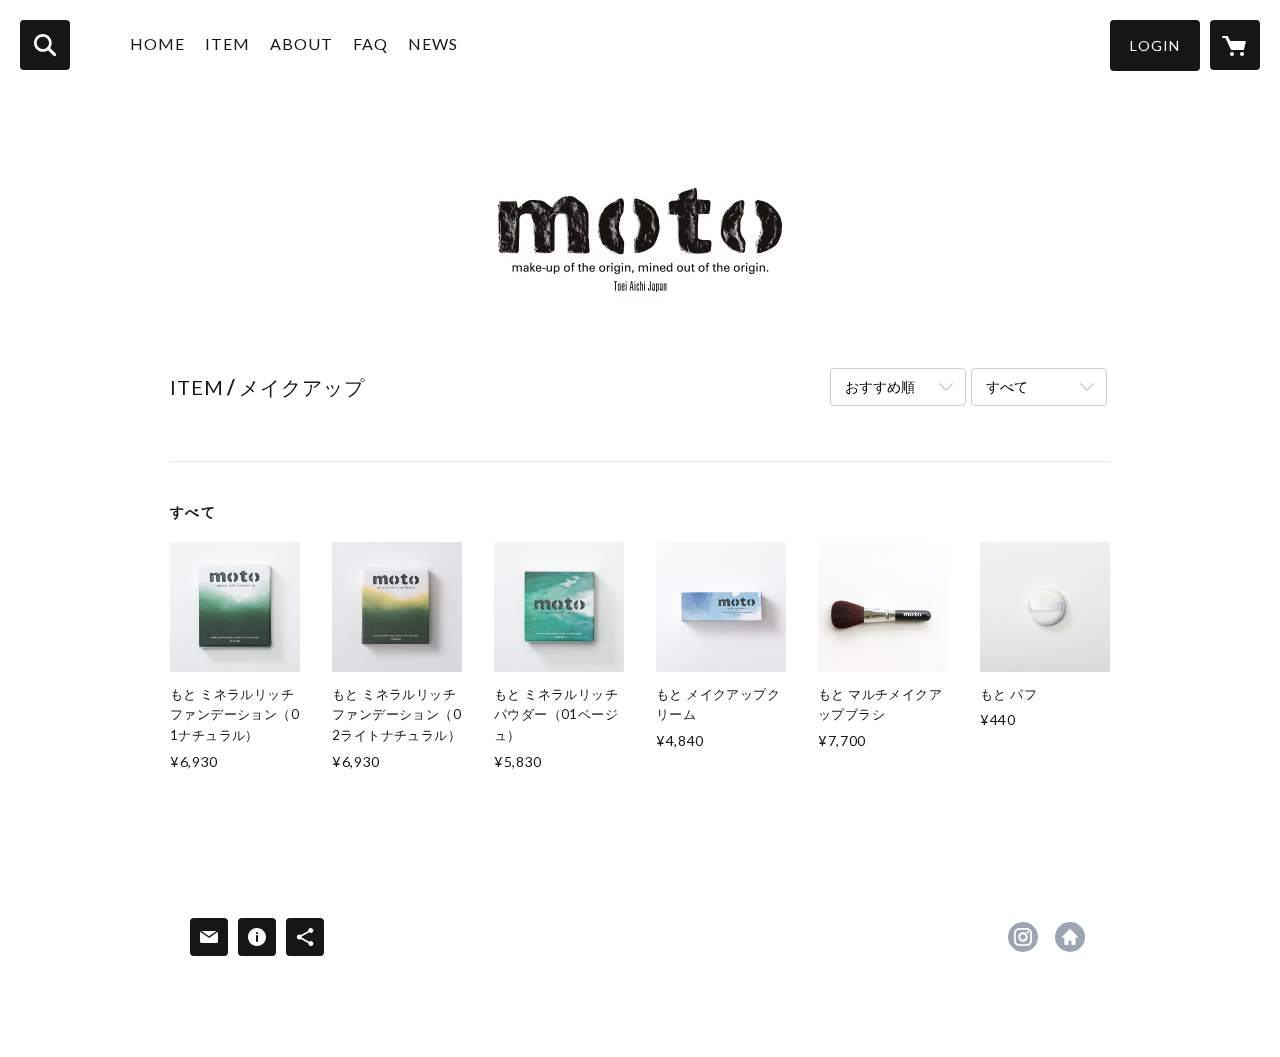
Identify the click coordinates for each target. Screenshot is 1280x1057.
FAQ (370, 43)
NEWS (433, 43)
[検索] (45, 45)
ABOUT (301, 43)
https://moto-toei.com (1070, 937)
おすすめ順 (880, 386)
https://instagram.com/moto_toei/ (1023, 937)
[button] (1155, 45)
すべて (1007, 386)
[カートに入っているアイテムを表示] (1235, 45)
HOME (157, 43)
